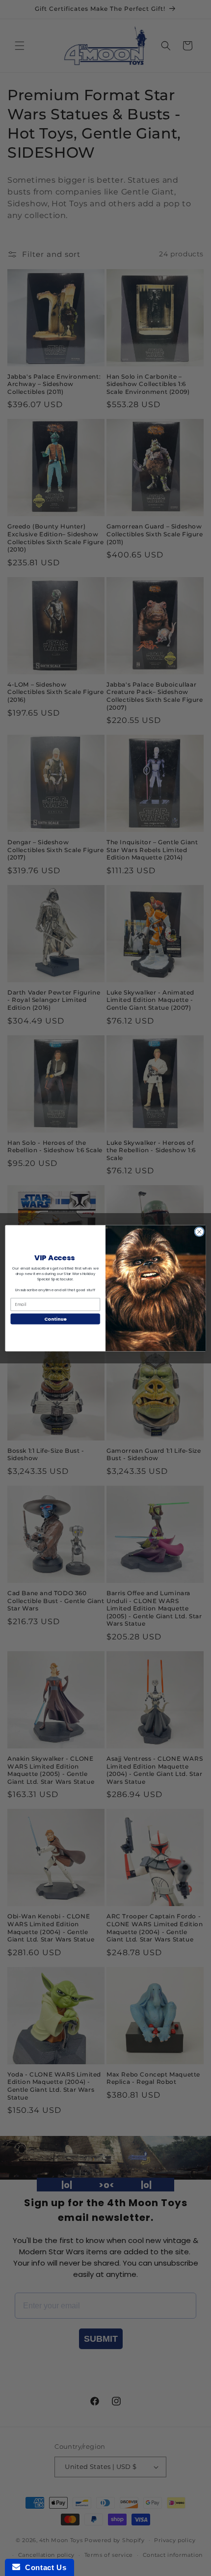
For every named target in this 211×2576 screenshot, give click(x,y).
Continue (55, 1318)
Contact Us (43, 2567)
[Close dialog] (199, 1231)
